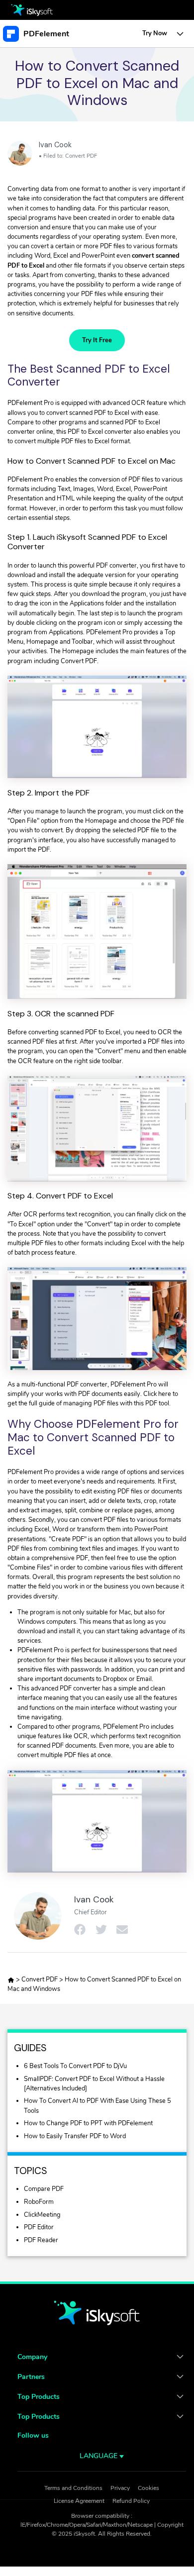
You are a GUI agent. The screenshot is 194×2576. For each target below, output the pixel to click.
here (165, 1394)
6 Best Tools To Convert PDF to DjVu (75, 2066)
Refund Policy (131, 2501)
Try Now (155, 33)
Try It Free (97, 340)
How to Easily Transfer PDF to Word (75, 2136)
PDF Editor (39, 2227)
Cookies (148, 2488)
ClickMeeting (42, 2215)
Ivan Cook (55, 145)
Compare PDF (44, 2189)
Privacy (120, 2488)
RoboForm (39, 2202)
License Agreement (79, 2501)
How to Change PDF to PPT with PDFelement (88, 2123)
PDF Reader (41, 2240)
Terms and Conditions (73, 2488)
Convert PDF (81, 156)
